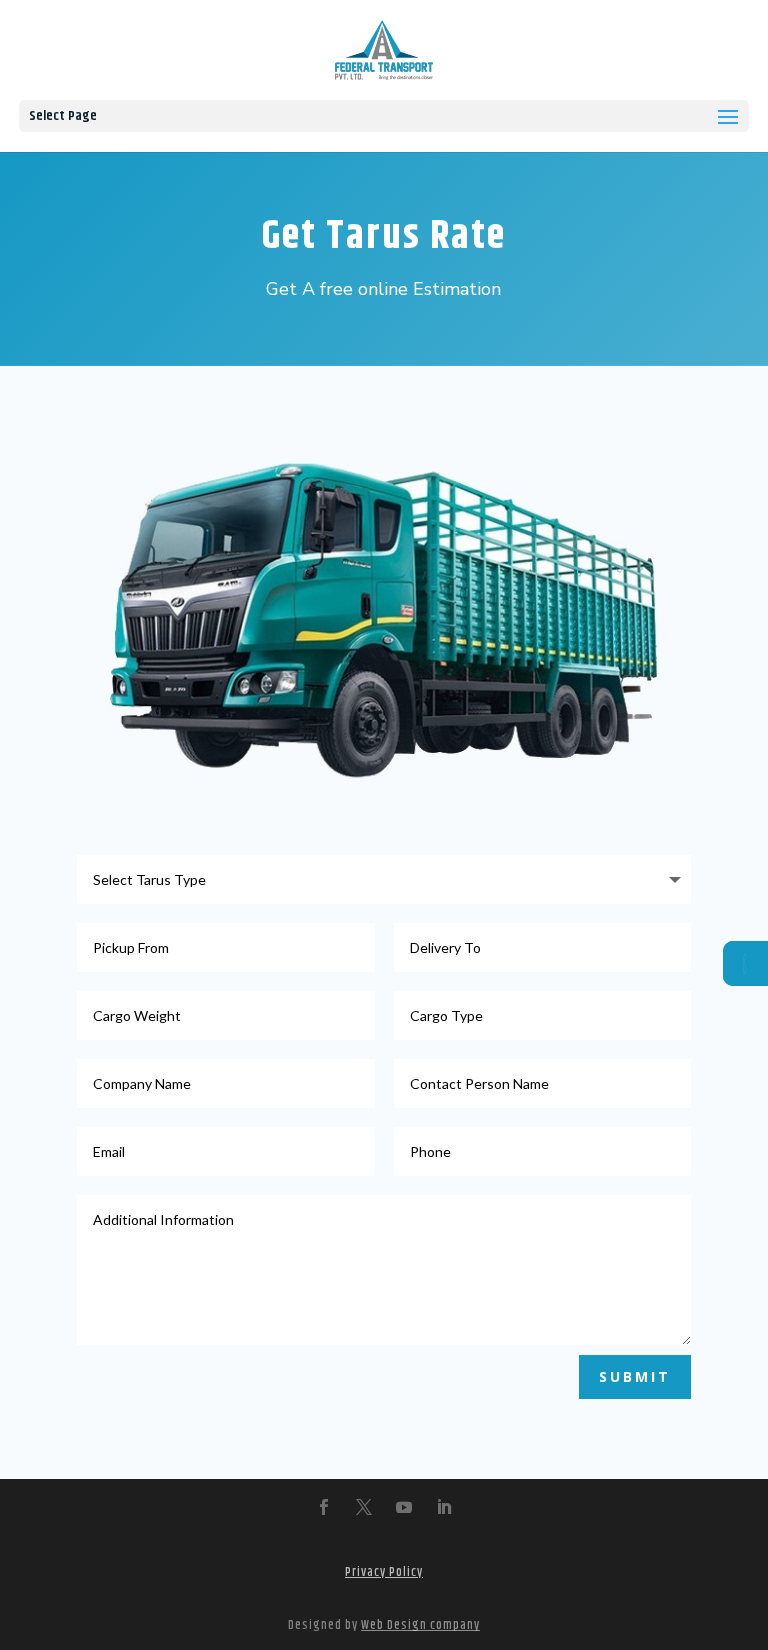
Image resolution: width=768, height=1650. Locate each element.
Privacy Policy (384, 1572)
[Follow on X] (364, 1507)
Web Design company (420, 1625)
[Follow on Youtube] (404, 1507)
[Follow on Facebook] (324, 1507)
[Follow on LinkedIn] (444, 1507)
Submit (635, 1376)
